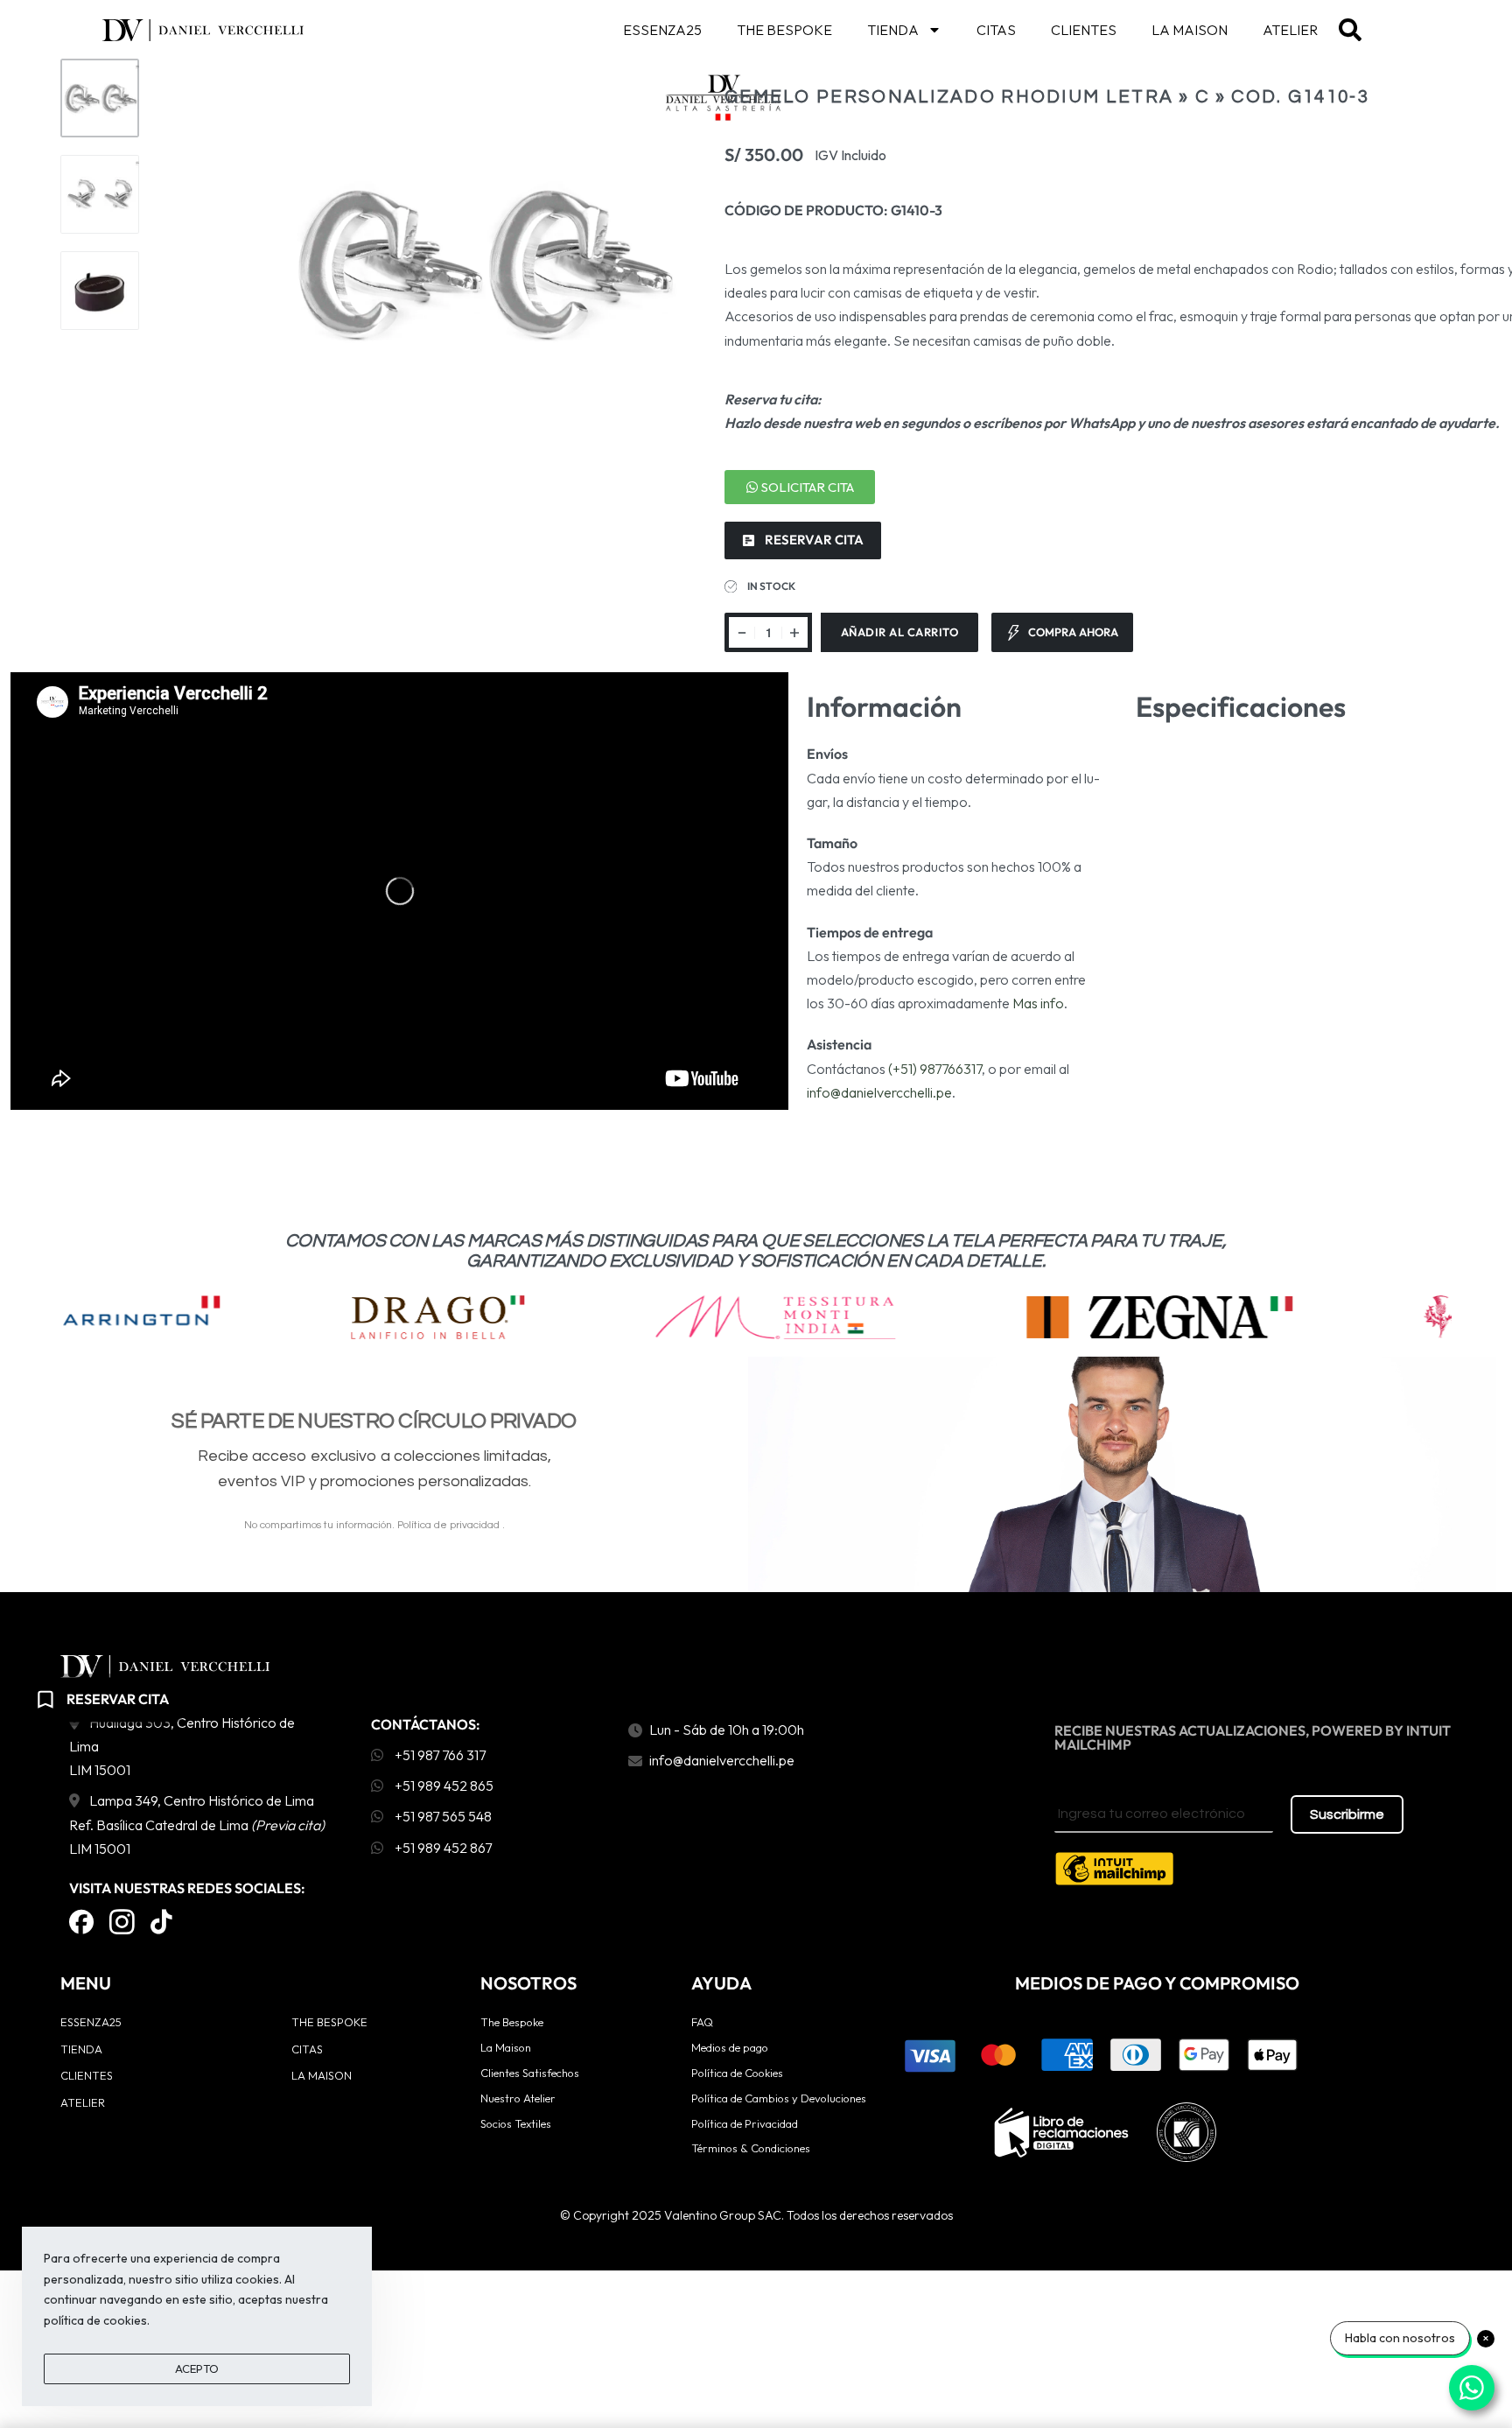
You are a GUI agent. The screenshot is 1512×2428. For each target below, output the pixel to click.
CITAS (996, 30)
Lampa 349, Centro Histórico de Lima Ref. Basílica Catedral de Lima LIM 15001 (197, 1824)
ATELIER (1290, 30)
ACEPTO (197, 2368)
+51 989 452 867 (442, 1848)
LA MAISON (1190, 30)
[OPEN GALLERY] (480, 262)
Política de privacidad (450, 1525)
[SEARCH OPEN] (1350, 30)
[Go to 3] (100, 291)
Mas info (1038, 1003)
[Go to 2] (100, 194)
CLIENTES (1084, 30)
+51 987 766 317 (439, 1755)
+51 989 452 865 (443, 1786)
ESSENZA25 (662, 30)
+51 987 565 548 (442, 1816)
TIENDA (893, 30)
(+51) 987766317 (935, 1069)
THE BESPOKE (784, 30)
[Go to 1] (100, 98)
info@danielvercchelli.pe (879, 1092)
